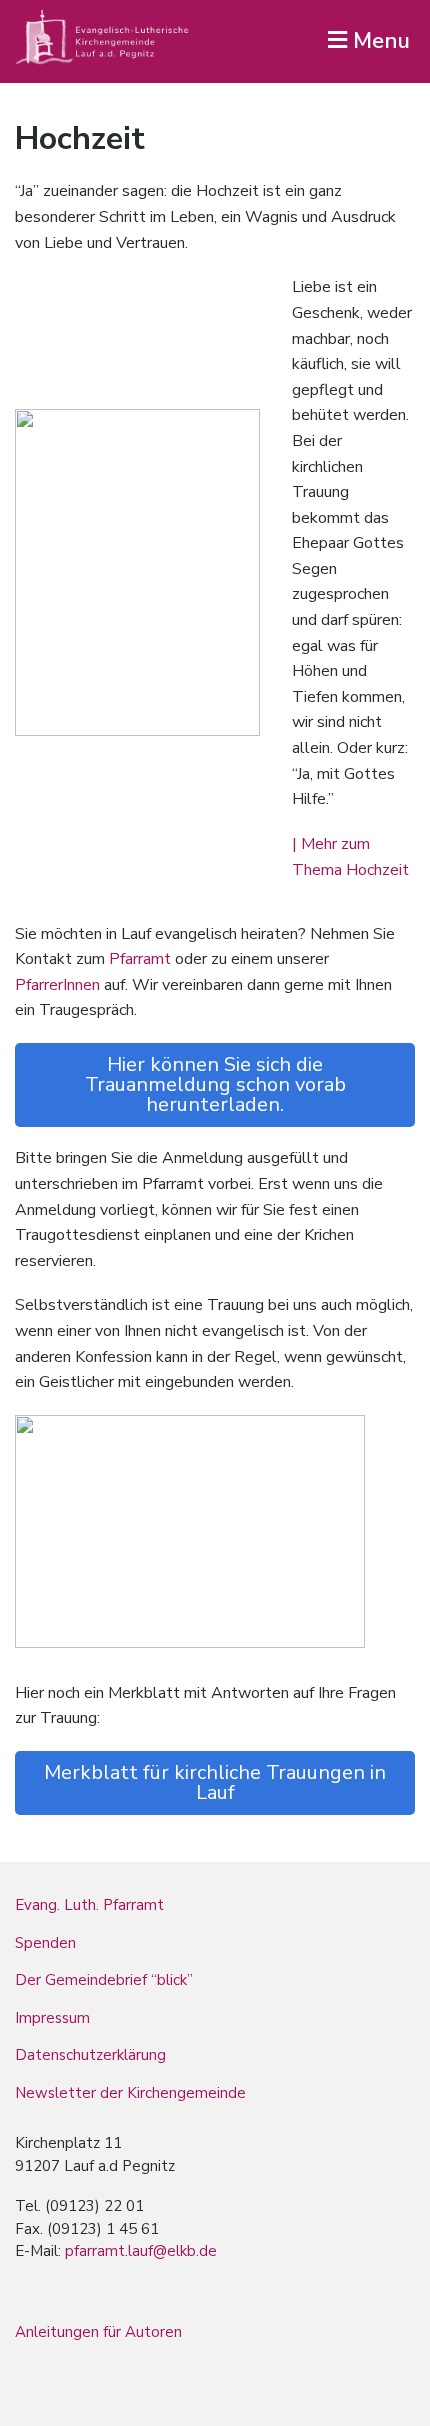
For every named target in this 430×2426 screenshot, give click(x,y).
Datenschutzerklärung (90, 2055)
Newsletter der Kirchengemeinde (130, 2093)
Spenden (45, 1943)
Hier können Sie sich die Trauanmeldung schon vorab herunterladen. (215, 1084)
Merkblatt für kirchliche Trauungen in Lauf (215, 1782)
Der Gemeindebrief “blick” (104, 1980)
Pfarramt (142, 959)
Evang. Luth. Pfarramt (89, 1905)
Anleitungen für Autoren (98, 2332)
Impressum (52, 2018)
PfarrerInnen (57, 985)
